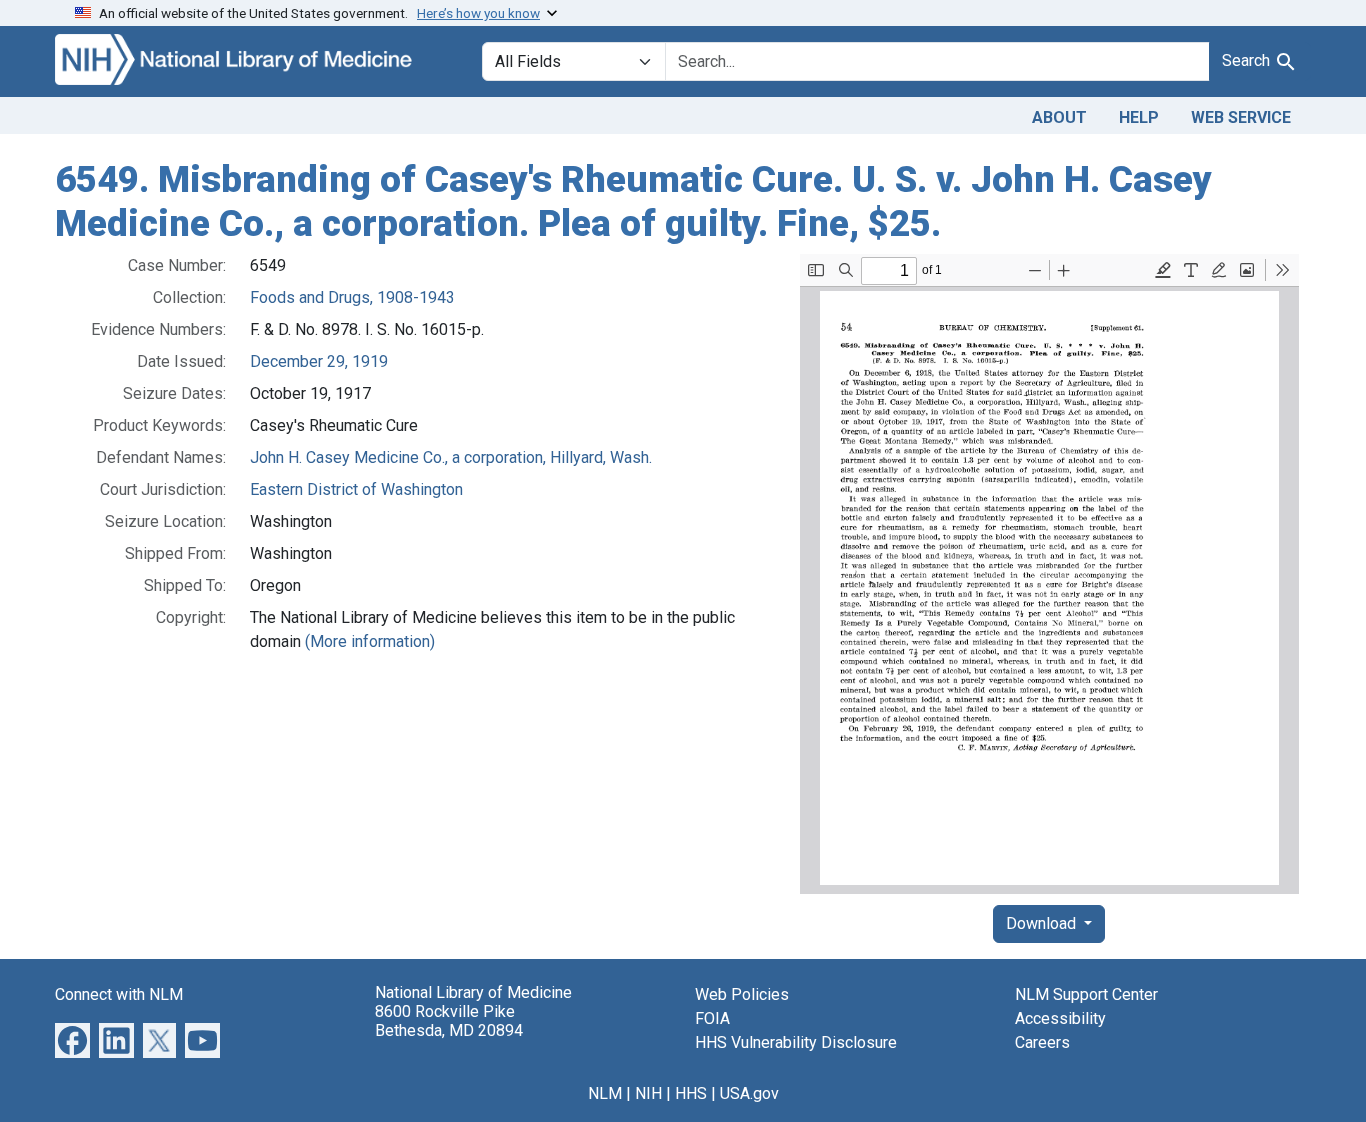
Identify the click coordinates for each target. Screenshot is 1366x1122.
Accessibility (1060, 1018)
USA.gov (749, 1093)
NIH (648, 1093)
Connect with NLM (119, 994)
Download (1043, 923)
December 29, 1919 (319, 361)
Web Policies (742, 994)
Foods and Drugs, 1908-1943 (352, 297)
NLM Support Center (1086, 994)
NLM (605, 1093)
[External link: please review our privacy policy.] (72, 1039)
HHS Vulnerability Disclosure (796, 1042)
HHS (691, 1093)
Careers (1042, 1042)
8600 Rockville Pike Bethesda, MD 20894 (449, 1021)
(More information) (370, 641)
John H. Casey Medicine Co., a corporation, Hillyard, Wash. (451, 457)
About (1059, 117)
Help (1139, 117)
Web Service (1241, 117)
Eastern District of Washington (356, 489)
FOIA (712, 1018)
